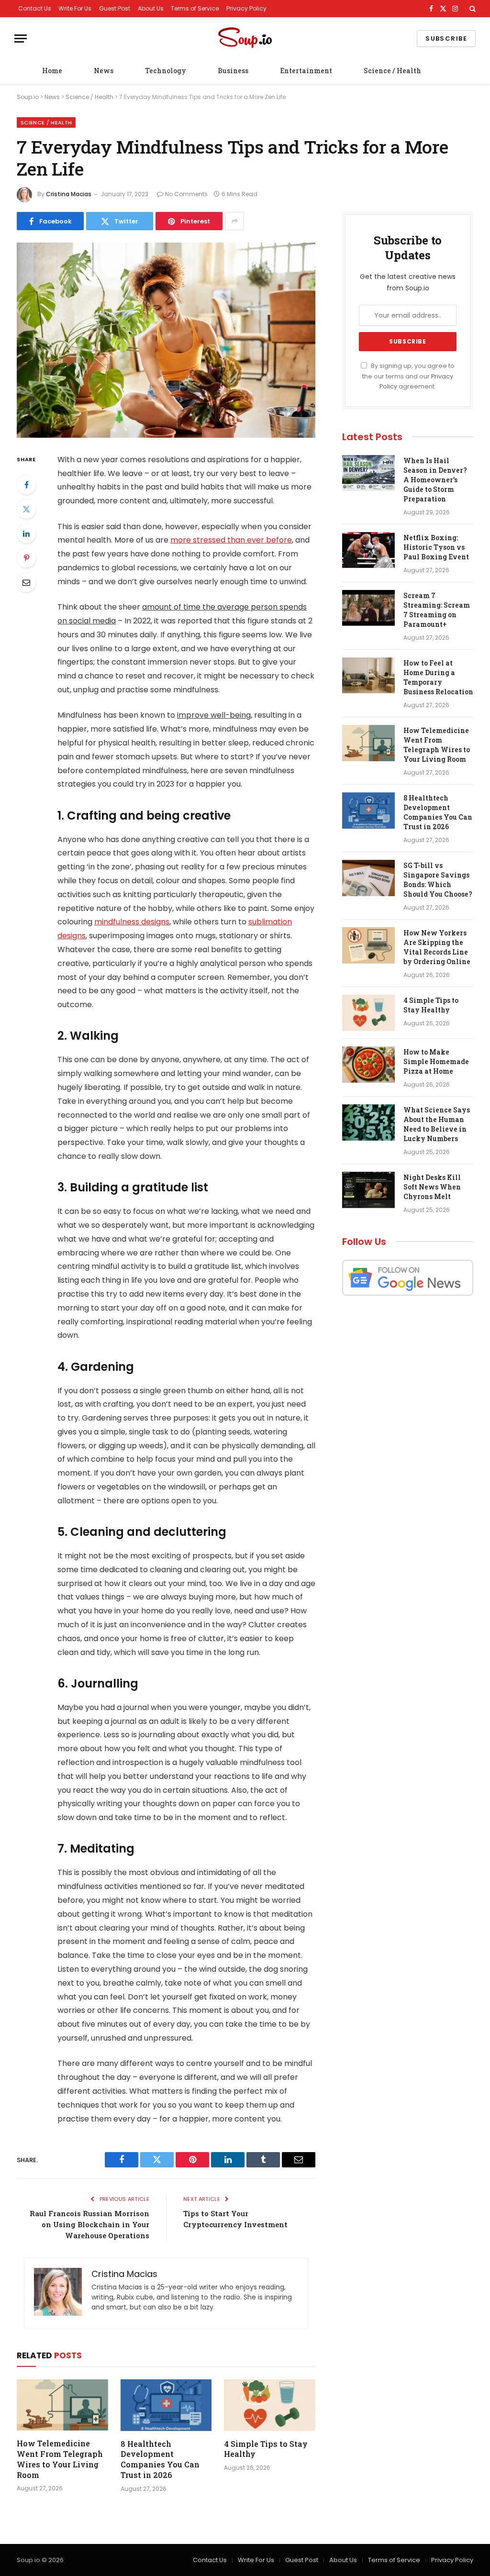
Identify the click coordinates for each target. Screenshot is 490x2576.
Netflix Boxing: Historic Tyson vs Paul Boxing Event (436, 547)
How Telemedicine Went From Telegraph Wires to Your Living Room (60, 2459)
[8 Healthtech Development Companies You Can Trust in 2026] (166, 2405)
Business (233, 71)
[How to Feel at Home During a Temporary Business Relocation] (368, 676)
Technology (166, 71)
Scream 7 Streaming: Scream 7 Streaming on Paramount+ (437, 610)
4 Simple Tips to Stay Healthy (266, 2449)
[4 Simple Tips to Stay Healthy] (270, 2405)
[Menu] (21, 39)
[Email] (26, 582)
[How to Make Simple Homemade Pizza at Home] (368, 1065)
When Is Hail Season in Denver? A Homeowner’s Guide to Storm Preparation (435, 480)
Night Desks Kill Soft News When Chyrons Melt (432, 1187)
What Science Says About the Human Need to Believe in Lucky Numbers (437, 1124)
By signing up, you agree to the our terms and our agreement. (408, 376)
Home (52, 71)
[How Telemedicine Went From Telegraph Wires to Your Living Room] (62, 2405)
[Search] (472, 9)
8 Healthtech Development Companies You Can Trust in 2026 (160, 2459)
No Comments (186, 194)
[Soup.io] (245, 39)
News (104, 71)
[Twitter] (26, 509)
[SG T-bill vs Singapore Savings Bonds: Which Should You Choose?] (368, 878)
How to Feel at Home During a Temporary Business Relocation (438, 677)
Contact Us (35, 8)
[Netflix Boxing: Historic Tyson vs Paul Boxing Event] (368, 550)
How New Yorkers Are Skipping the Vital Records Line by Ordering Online (437, 947)
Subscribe (446, 39)
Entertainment (306, 71)
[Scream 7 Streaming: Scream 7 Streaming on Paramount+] (368, 608)
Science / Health (392, 71)
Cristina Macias (69, 194)
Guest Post (115, 8)
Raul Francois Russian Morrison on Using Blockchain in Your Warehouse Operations (89, 2224)
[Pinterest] (26, 558)
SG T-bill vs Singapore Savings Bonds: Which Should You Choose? (438, 880)
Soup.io (28, 97)
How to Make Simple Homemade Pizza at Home (436, 1061)
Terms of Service (195, 8)
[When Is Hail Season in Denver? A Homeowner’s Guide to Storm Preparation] (368, 473)
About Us (151, 8)
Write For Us (75, 8)
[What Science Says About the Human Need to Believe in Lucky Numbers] (368, 1122)
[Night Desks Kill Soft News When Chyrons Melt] (368, 1190)
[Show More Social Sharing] (234, 221)
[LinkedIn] (26, 533)
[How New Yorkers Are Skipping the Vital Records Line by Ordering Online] (368, 945)
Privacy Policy (246, 8)
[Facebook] (26, 485)
